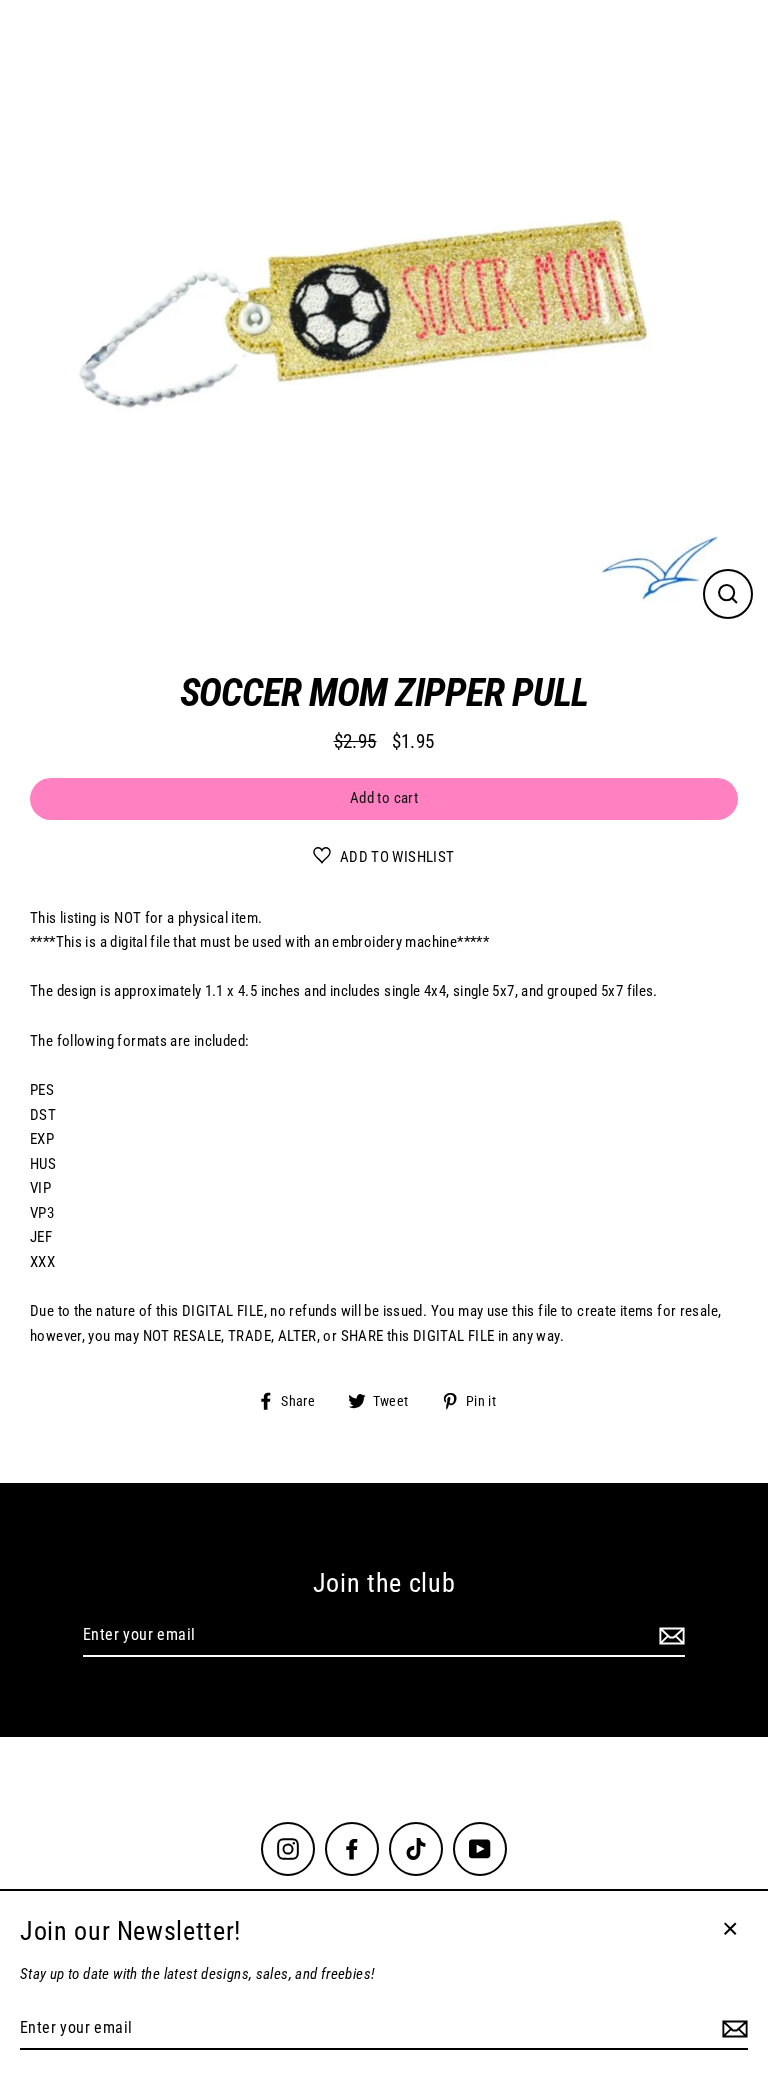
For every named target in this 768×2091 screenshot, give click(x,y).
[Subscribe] (669, 1636)
